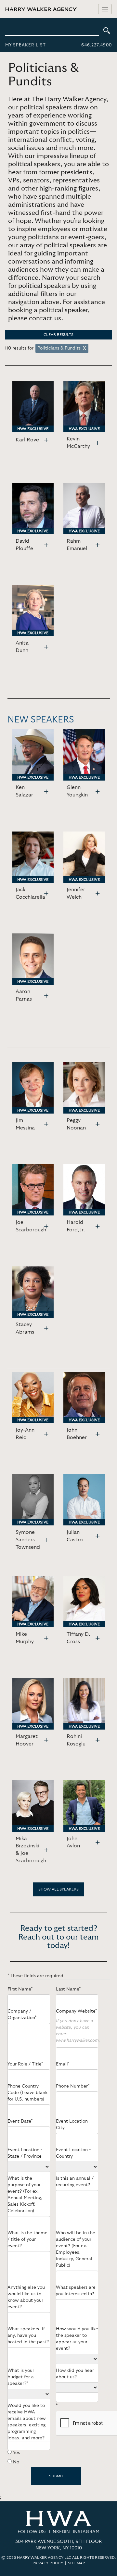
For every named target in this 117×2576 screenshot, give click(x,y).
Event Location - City (73, 2125)
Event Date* (20, 2121)
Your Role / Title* (25, 2064)
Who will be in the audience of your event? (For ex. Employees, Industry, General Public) (76, 2249)
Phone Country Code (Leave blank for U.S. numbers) (27, 2093)
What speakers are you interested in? (76, 2291)
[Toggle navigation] (105, 9)
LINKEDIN (59, 2532)
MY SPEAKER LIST (26, 45)
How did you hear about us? (75, 2374)
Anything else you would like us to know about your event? (26, 2297)
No (16, 2462)
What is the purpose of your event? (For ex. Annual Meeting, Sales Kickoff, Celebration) (25, 2195)
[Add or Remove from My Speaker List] (46, 440)
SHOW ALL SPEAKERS (58, 1889)
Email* (63, 2064)
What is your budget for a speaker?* (21, 2377)
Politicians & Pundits (59, 348)
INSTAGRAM (86, 2532)
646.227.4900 (97, 45)
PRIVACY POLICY (48, 2563)
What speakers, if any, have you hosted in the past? (28, 2336)
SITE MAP (76, 2563)
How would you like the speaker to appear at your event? (77, 2339)
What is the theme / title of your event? (27, 2239)
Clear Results (58, 335)
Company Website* (76, 2011)
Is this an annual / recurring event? (75, 2182)
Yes (16, 2453)
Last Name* (68, 1989)
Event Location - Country (73, 2153)
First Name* (20, 1989)
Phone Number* (73, 2086)
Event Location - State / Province (25, 2153)
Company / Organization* (22, 2015)
